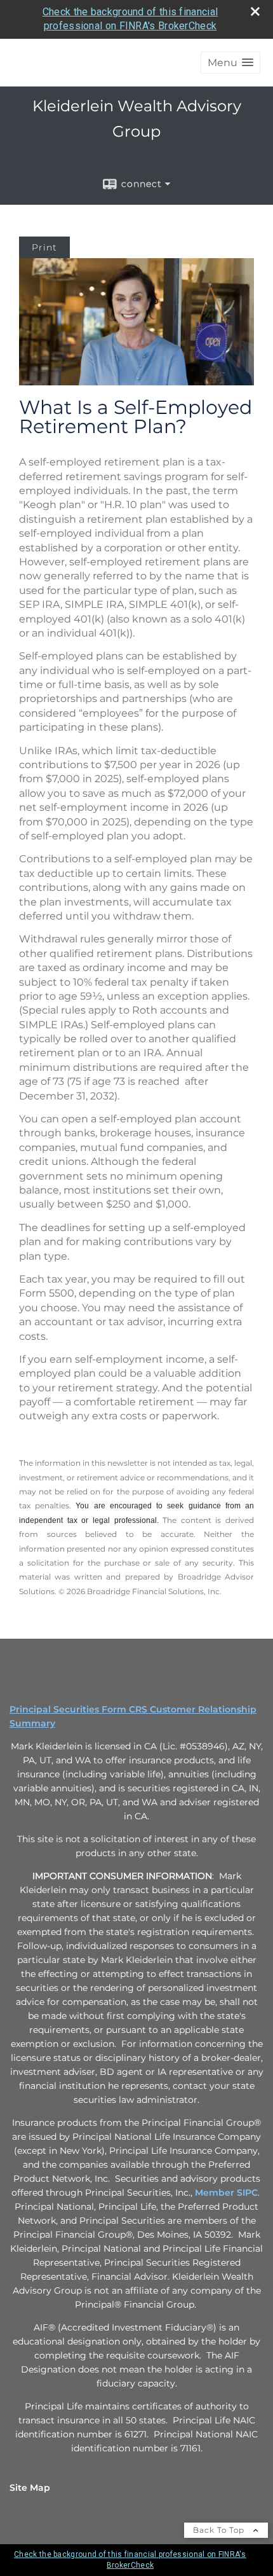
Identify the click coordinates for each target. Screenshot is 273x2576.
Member (216, 2193)
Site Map (30, 2488)
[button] (230, 63)
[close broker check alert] (255, 11)
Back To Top (220, 2530)
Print (44, 247)
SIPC (247, 2193)
